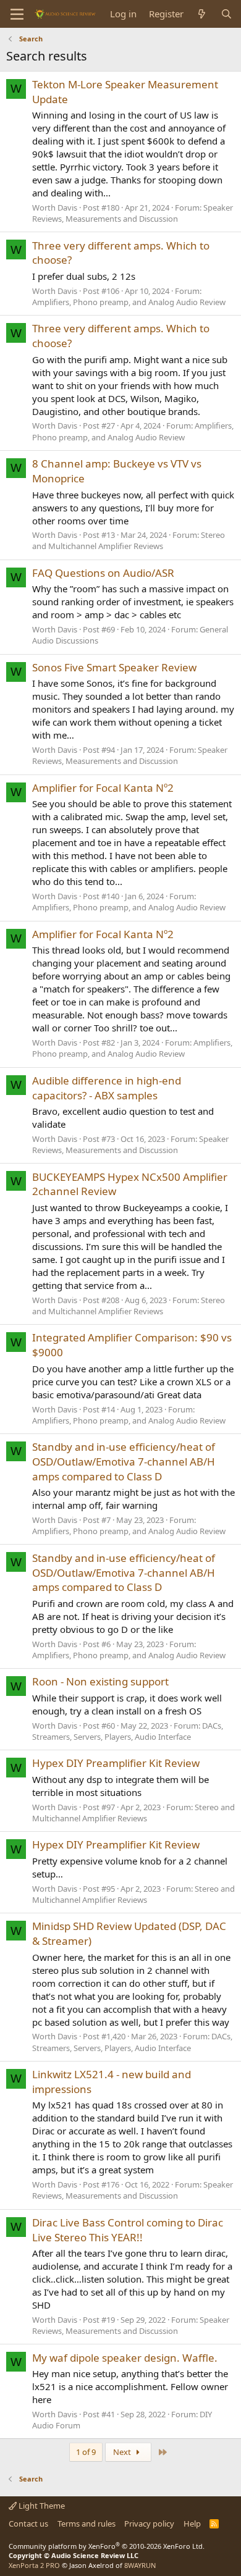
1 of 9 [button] (86, 2452)
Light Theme (41, 2506)
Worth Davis (55, 208)
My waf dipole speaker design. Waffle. (125, 2358)
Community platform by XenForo (107, 2546)
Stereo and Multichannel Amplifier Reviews (129, 540)
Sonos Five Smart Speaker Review (114, 667)
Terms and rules (87, 2524)
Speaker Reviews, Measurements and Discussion (133, 213)
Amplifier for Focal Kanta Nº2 (103, 788)
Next (123, 2452)
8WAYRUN (140, 2565)
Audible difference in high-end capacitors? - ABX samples (107, 1088)
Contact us (28, 2524)
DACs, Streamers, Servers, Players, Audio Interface (128, 1731)
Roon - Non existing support (100, 1681)
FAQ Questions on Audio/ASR (103, 573)
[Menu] (17, 14)
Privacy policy (149, 2524)
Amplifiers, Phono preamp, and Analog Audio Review (129, 302)
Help (192, 2524)
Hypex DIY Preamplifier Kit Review (116, 1763)
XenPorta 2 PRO (34, 2565)
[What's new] (202, 14)
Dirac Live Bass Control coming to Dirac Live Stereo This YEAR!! (128, 2230)
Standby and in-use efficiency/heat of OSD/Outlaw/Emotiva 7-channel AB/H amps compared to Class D (124, 1462)
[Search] (226, 14)
